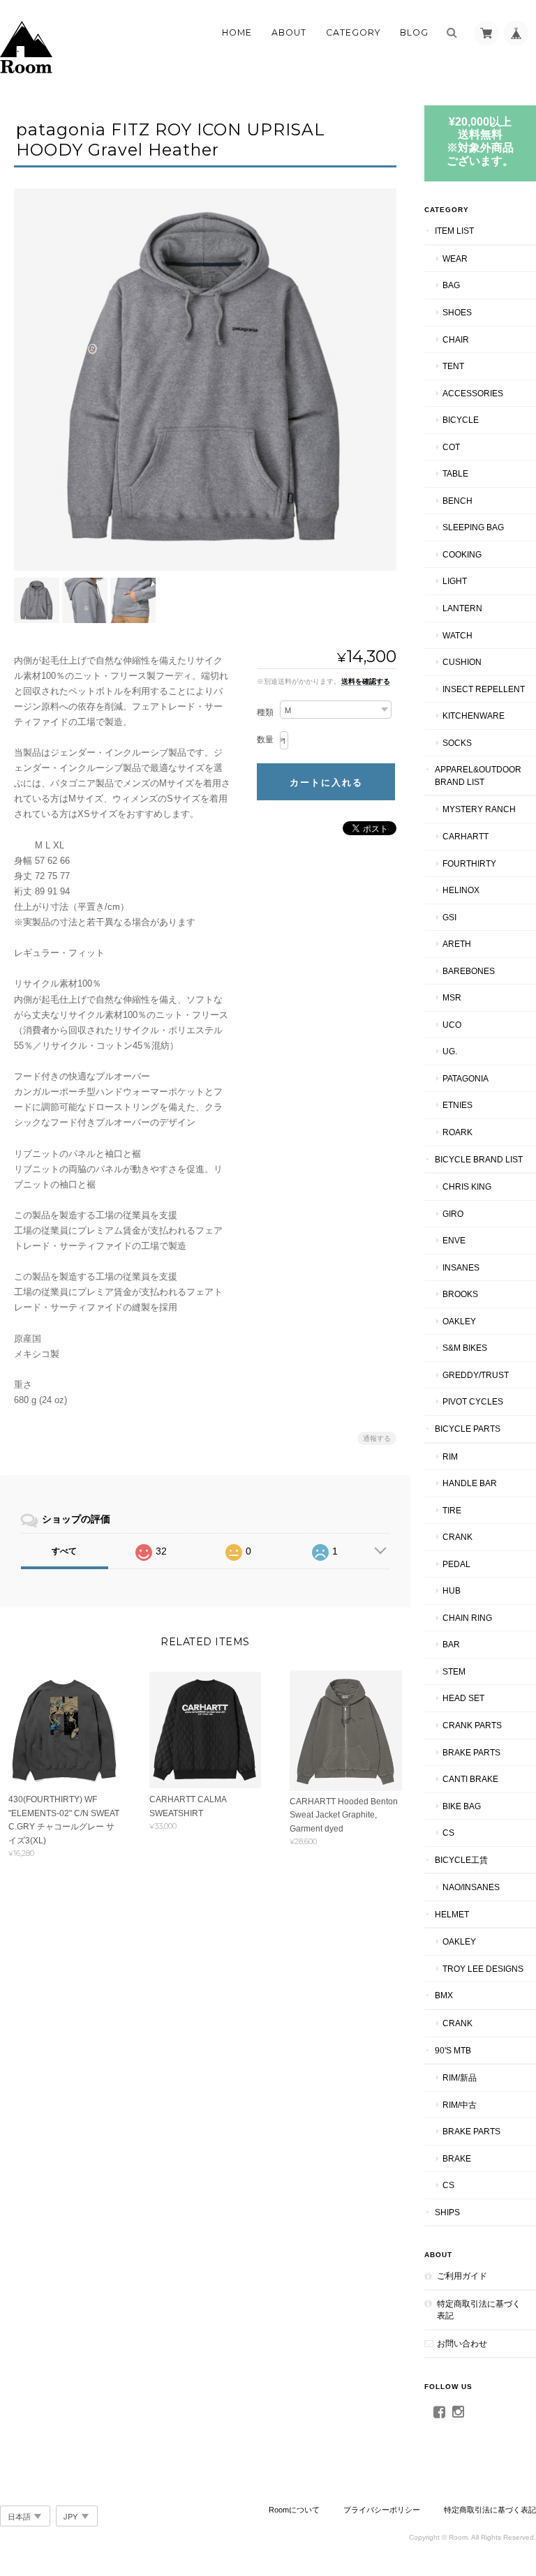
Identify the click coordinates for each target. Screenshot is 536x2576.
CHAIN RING (467, 1618)
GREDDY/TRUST (476, 1375)
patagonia (466, 1078)
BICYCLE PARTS (468, 1429)
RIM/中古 (460, 2105)
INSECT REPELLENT (484, 689)
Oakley (459, 1321)
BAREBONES (469, 971)
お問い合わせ (462, 2343)
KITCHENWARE (474, 716)
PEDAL (456, 1564)
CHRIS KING (467, 1186)
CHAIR (456, 339)
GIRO (453, 1214)
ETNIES (457, 1105)
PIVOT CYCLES (473, 1401)
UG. (450, 1051)
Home (237, 32)
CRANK (457, 1537)
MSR (452, 997)
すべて (64, 1551)
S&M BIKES (465, 1348)
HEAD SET (463, 1698)
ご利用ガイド (462, 2276)
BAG (451, 285)
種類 (265, 712)
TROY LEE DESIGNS (483, 1969)
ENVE (454, 1240)
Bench (457, 501)
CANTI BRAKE (470, 1779)
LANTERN (462, 608)
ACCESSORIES (473, 393)
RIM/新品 (460, 2077)
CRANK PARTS (472, 1725)
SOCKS (457, 743)
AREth (457, 944)
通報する (377, 1438)
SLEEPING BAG (473, 527)
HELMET (452, 1914)
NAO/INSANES (471, 1887)
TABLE (455, 473)
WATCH (457, 635)
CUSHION (462, 662)
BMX (444, 1995)
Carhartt (466, 836)
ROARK (457, 1132)
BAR (451, 1644)
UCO (452, 1025)
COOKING (462, 554)
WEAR (455, 259)
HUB (452, 1590)
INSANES (461, 1267)
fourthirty (469, 863)
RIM (450, 1457)
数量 (265, 740)
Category (353, 32)
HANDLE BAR (470, 1483)
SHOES (457, 312)
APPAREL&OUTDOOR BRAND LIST (478, 776)
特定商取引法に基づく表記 (479, 2310)
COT (451, 447)
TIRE (452, 1510)
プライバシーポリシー (382, 2510)
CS (448, 1833)
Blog (414, 32)
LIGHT (455, 581)
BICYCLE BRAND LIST (479, 1159)
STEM (454, 1671)
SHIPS (447, 2212)
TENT (453, 366)
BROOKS (460, 1294)
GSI (449, 917)
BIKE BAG (462, 1806)
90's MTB (453, 2050)
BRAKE (457, 2158)
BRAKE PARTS (471, 1752)
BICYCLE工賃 (461, 1860)
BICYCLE (461, 420)
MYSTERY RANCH (479, 809)
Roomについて (294, 2510)
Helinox (461, 890)
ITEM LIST (454, 231)
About (289, 32)
